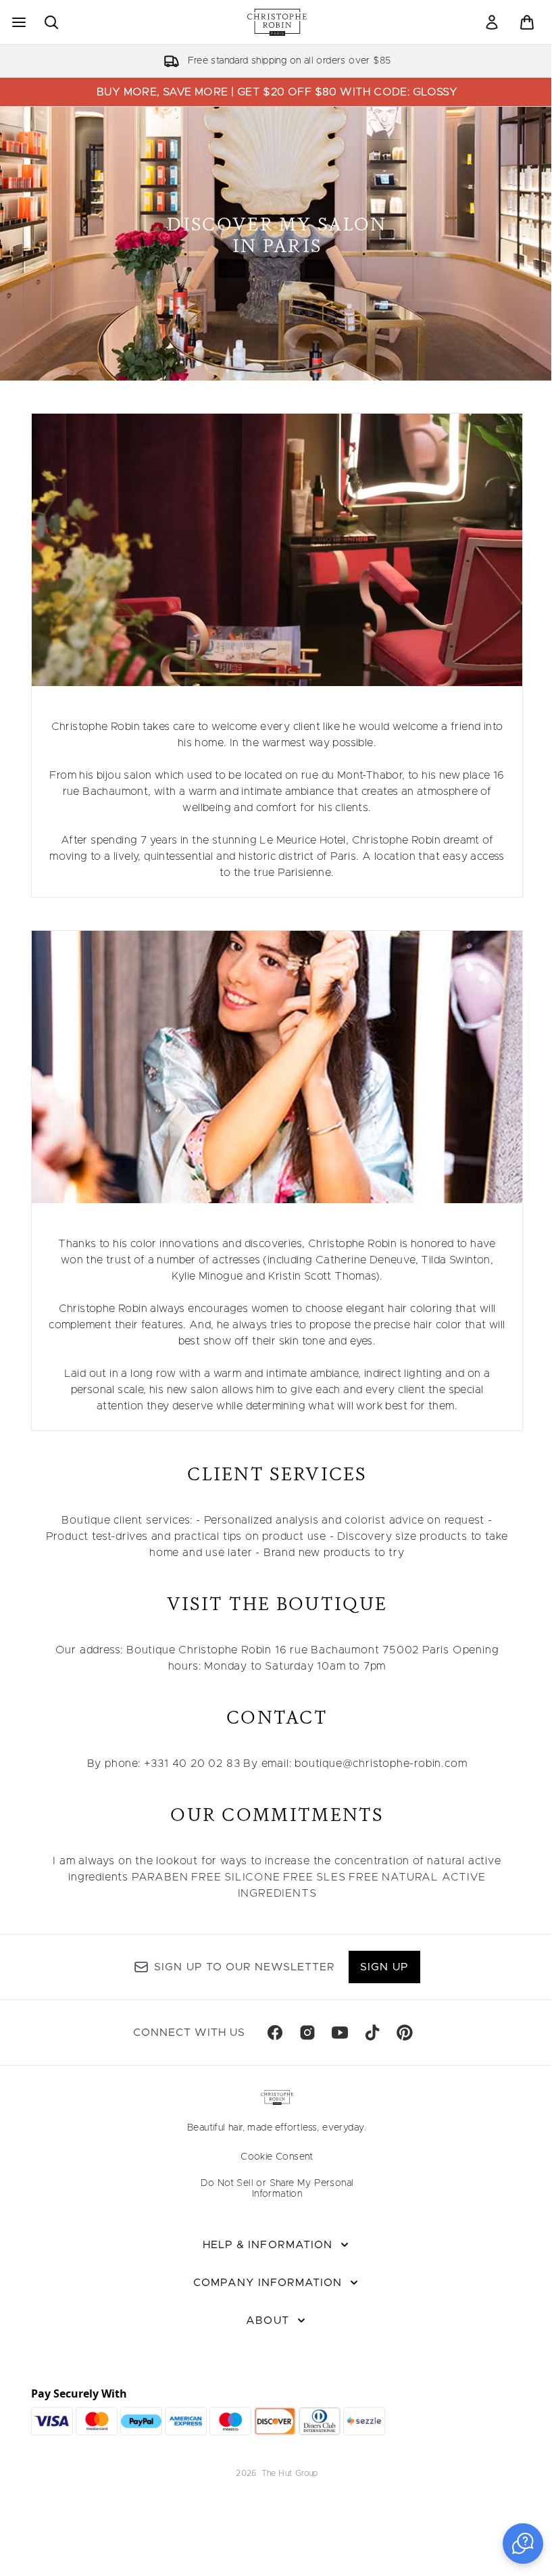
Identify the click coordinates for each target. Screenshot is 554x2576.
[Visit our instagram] (307, 2033)
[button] (523, 2544)
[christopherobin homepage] (277, 22)
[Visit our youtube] (340, 2033)
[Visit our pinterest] (405, 2033)
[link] (492, 22)
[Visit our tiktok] (372, 2033)
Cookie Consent (277, 2157)
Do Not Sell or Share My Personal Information (277, 2189)
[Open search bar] (51, 22)
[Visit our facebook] (275, 2033)
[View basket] (527, 22)
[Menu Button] (18, 22)
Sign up (384, 1967)
